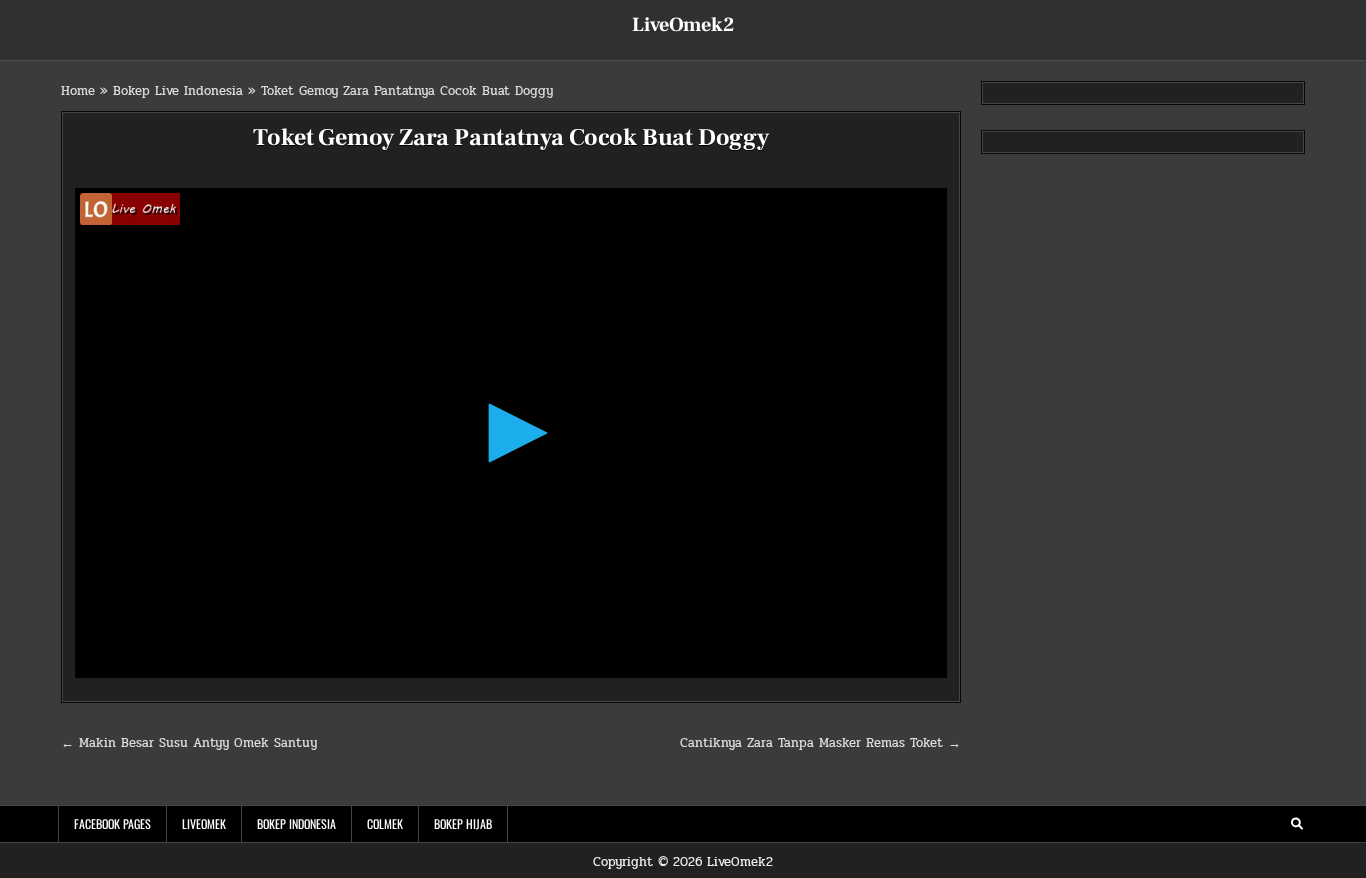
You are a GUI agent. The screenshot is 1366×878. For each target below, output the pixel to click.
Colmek (385, 823)
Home (78, 91)
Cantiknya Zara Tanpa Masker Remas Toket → (820, 743)
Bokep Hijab (463, 823)
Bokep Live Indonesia (178, 91)
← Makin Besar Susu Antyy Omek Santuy (189, 743)
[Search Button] (1297, 824)
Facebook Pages (112, 823)
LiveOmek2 (683, 25)
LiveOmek (204, 823)
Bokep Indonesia (296, 823)
